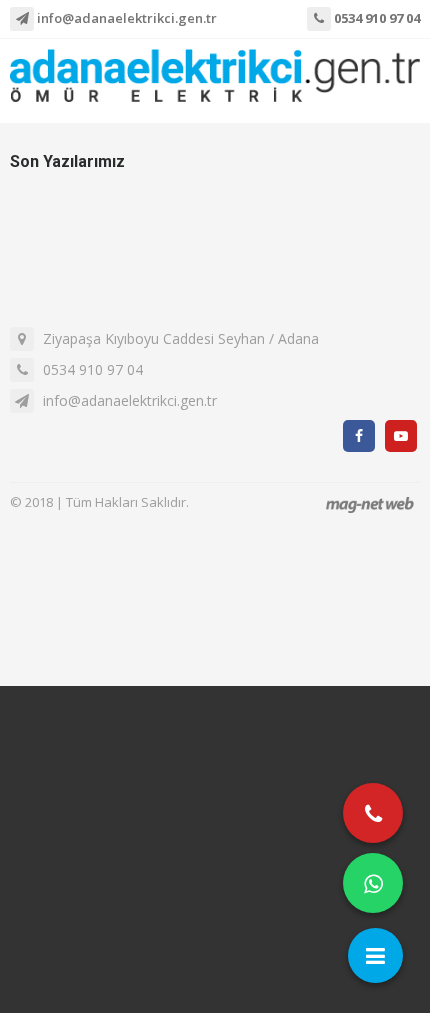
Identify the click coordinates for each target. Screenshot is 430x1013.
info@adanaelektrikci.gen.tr (125, 18)
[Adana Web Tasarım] (370, 504)
